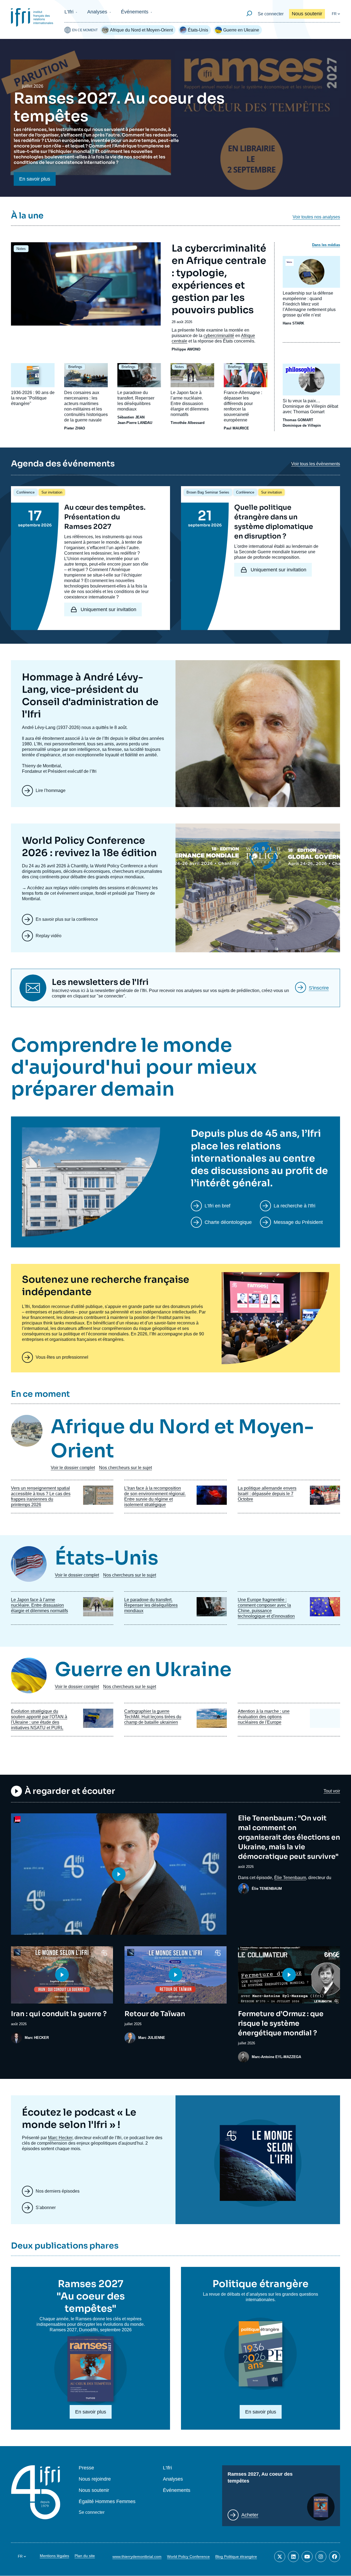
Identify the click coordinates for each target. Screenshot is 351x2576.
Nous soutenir (307, 14)
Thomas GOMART (298, 420)
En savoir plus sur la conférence (67, 919)
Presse (86, 2468)
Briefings (75, 367)
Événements (135, 12)
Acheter (250, 2515)
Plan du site (85, 2556)
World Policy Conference (188, 2557)
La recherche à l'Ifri (295, 1206)
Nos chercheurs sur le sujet (125, 1468)
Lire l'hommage (51, 790)
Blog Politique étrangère (236, 2557)
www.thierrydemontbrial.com (137, 2557)
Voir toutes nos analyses (316, 217)
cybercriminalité (219, 336)
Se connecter (271, 14)
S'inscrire (319, 988)
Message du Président (298, 1222)
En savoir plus (35, 179)
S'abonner (46, 2208)
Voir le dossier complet (73, 1468)
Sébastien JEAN (131, 417)
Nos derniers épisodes (58, 2191)
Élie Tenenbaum (290, 1878)
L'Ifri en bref (217, 1206)
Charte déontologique (228, 1222)
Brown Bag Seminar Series (208, 492)
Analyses (97, 12)
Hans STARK (293, 323)
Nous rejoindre (95, 2479)
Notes (21, 249)
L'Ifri (69, 12)
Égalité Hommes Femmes (107, 2502)
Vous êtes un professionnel (62, 1357)
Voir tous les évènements (316, 464)
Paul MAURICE (236, 428)
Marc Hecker (60, 2138)
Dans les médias (326, 245)
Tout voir (332, 1791)
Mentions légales (54, 2556)
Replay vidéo (49, 936)
